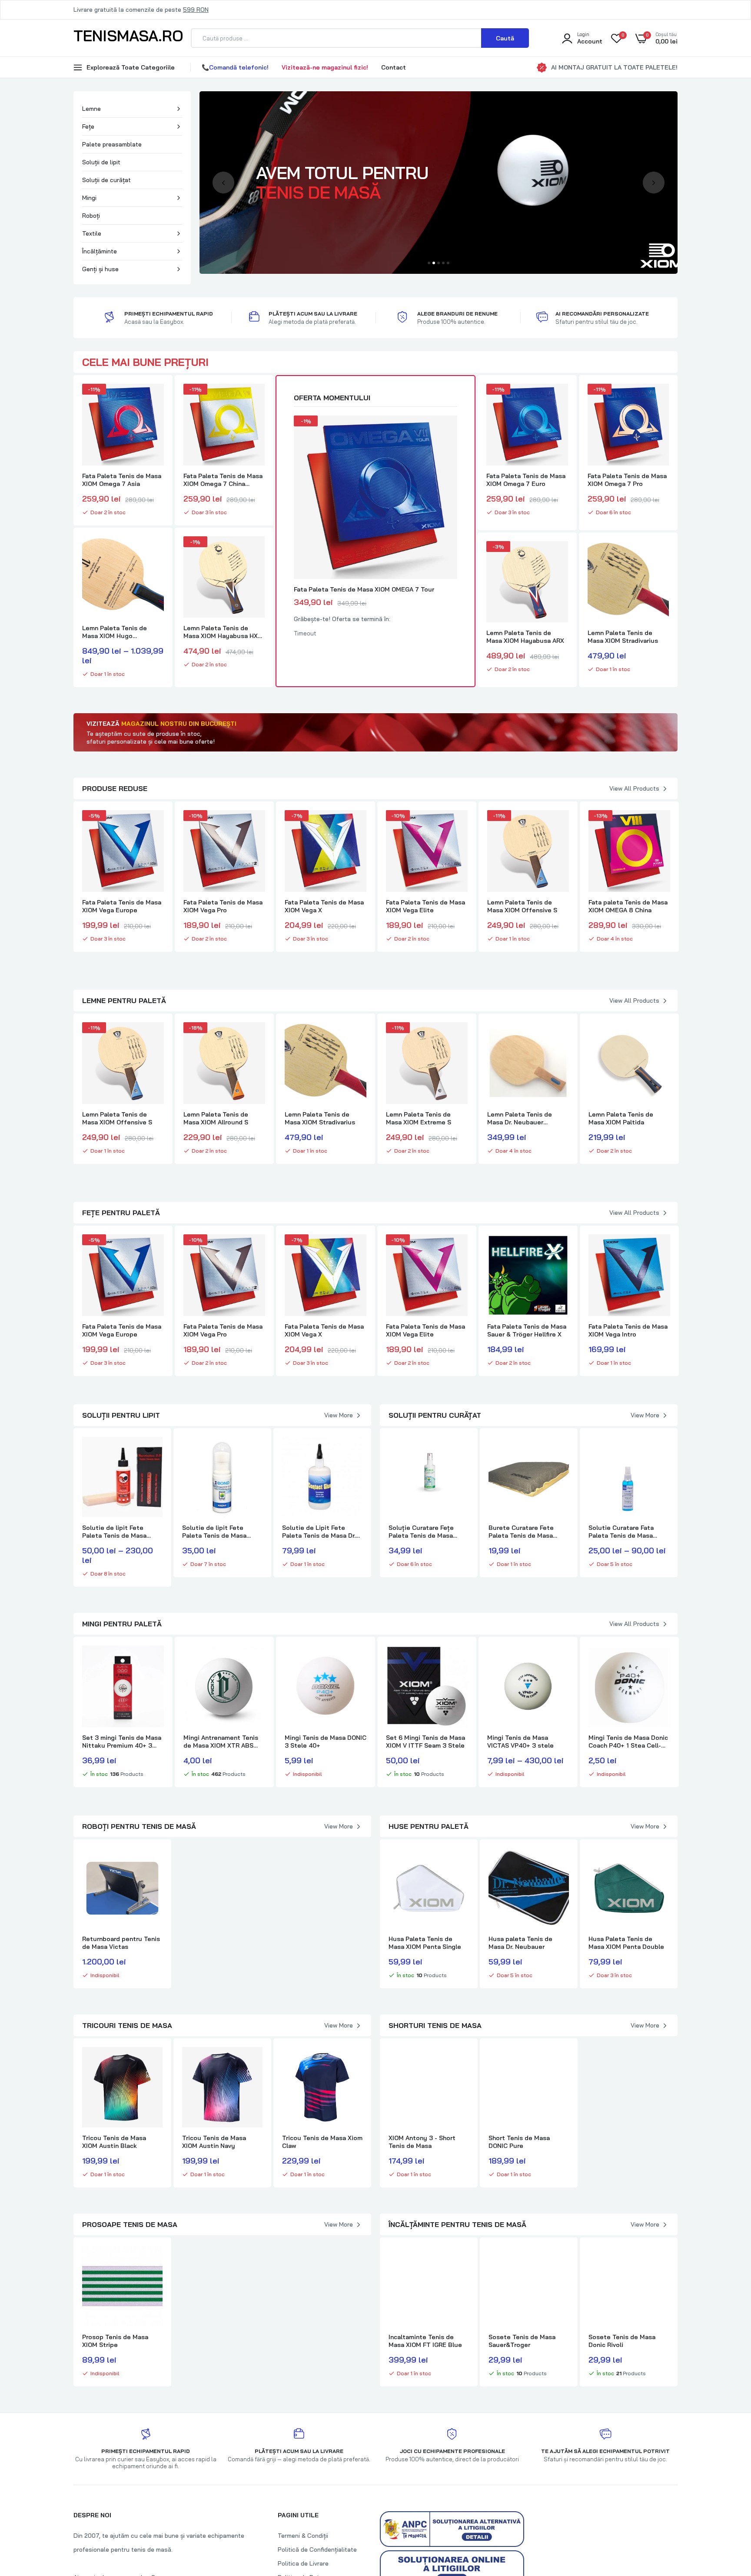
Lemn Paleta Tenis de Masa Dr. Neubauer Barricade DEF (520, 1118)
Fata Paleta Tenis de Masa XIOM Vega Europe (122, 906)
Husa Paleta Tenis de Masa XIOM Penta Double (626, 1943)
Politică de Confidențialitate (317, 2549)
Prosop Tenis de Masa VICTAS (215, 2341)
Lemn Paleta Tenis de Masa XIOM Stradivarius (623, 637)
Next (654, 183)
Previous (223, 183)
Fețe (88, 126)
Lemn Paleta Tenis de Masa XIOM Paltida (621, 1118)
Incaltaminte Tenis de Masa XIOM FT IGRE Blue (425, 2341)
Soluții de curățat (106, 180)
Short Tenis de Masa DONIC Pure (519, 2142)
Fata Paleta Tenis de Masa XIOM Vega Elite (425, 906)
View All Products (634, 788)
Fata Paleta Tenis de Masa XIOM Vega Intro (628, 1330)
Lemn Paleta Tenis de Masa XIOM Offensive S (522, 906)
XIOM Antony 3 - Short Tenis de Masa (422, 2142)
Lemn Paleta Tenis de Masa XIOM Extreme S (419, 1118)
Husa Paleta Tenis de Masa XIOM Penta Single (425, 1943)
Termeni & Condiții (303, 2536)
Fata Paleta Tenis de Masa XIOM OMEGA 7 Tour (364, 589)
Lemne (91, 109)
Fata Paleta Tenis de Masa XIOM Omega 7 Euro (526, 480)
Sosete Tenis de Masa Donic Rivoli (622, 2341)
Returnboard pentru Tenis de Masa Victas (121, 1943)
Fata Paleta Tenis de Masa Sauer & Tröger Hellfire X (527, 1330)
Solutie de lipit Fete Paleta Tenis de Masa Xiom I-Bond (214, 1532)
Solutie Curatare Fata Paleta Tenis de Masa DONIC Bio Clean (621, 1532)
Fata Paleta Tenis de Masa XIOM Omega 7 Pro (627, 480)
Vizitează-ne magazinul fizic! (325, 67)
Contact (394, 67)
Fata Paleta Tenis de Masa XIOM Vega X (324, 906)
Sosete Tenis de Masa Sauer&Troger (522, 2341)
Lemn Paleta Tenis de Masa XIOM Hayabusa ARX (525, 637)
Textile (92, 233)
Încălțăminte (100, 251)
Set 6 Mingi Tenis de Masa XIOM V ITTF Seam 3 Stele (425, 1742)
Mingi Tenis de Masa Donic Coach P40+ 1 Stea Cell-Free (628, 1742)
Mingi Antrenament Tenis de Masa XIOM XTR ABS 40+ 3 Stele (221, 1742)
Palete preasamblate (112, 144)
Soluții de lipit (101, 162)
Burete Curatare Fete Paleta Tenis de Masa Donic (521, 1532)
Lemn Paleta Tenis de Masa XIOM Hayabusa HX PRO (221, 632)
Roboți (91, 216)
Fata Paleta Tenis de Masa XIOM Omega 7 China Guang (223, 480)
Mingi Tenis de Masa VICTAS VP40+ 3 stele (520, 1742)
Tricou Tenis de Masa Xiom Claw (322, 2142)
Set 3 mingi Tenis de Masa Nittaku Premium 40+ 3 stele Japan (122, 1742)
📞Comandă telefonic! (235, 67)
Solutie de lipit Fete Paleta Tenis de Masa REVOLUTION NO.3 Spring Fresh (120, 1532)
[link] (156, 398)
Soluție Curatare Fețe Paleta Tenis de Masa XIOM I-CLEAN (421, 1532)
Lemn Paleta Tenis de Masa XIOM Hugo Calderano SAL (115, 632)
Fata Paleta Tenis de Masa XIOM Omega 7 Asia (122, 480)
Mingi (89, 198)
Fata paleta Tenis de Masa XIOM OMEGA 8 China (628, 906)
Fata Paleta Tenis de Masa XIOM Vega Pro (223, 906)
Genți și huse (100, 269)
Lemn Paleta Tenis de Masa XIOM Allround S (216, 1118)
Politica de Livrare (303, 2563)
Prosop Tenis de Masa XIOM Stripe (115, 2341)
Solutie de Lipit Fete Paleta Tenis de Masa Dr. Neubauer (319, 1532)
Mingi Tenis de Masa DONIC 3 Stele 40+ (326, 1742)
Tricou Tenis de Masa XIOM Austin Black (114, 2142)
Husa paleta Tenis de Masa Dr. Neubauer (520, 1943)
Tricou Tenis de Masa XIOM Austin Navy (214, 2142)
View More (339, 1415)
